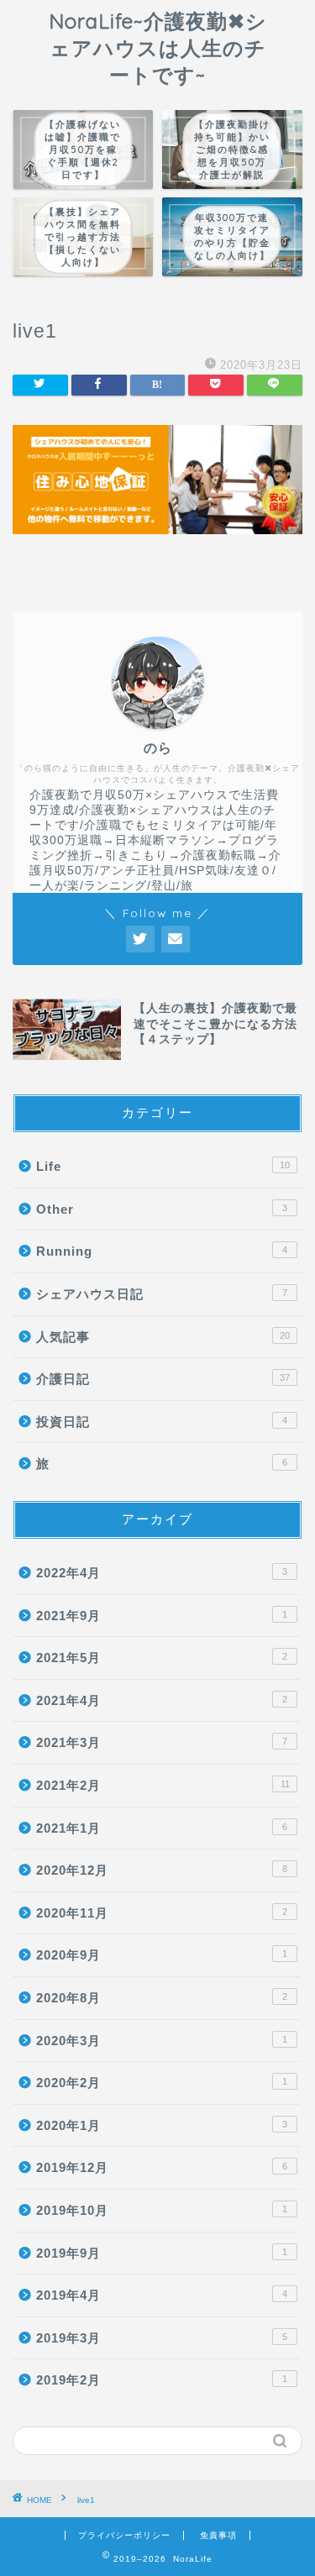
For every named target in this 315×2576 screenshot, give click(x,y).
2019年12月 (162, 2167)
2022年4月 (162, 1573)
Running (162, 1251)
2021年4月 (162, 1700)
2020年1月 (162, 2125)
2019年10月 (162, 2210)
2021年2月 (163, 1785)
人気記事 (163, 1337)
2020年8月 (162, 1998)
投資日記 (162, 1422)
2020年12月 (162, 1870)
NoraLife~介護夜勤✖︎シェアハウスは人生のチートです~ (158, 48)
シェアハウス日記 (162, 1294)
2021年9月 (162, 1616)
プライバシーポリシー (124, 2535)
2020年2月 (162, 2083)
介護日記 (163, 1379)
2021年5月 (162, 1658)
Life (163, 1166)
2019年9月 (162, 2253)
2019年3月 (162, 2338)
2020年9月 (162, 1955)
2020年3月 (162, 2041)
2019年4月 (162, 2295)
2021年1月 (162, 1828)
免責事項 (218, 2535)
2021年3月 (162, 1742)
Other (162, 1209)
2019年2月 (162, 2380)
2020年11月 (162, 1913)
